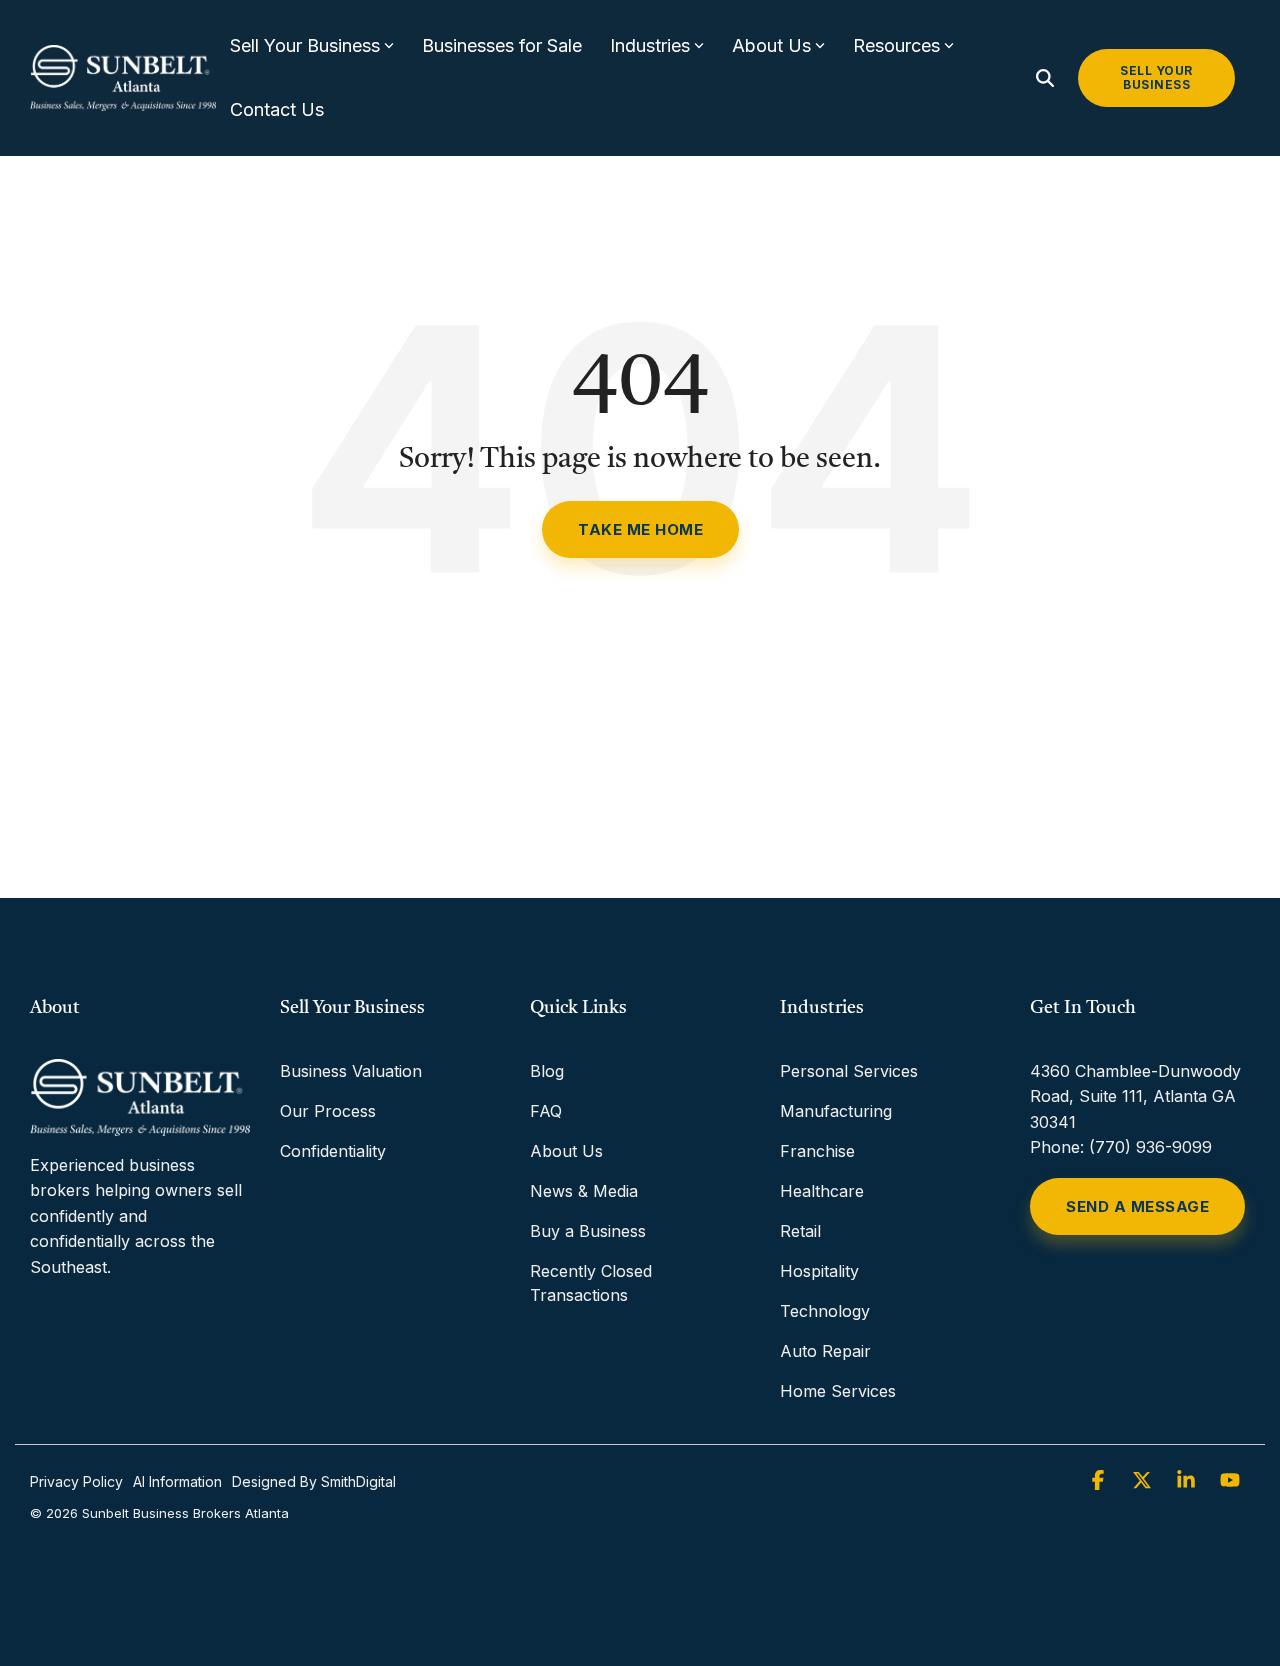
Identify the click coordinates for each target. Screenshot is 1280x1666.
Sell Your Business (305, 45)
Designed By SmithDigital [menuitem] (314, 1481)
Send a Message (1137, 1206)
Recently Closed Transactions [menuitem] (593, 1283)
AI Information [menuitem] (177, 1481)
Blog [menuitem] (547, 1071)
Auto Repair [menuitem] (825, 1351)
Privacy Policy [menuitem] (76, 1481)
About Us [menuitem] (566, 1151)
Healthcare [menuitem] (822, 1191)
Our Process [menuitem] (328, 1111)
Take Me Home (640, 529)
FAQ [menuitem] (546, 1111)
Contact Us (277, 109)
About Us (771, 45)
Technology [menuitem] (825, 1311)
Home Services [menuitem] (838, 1391)
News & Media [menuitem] (584, 1191)
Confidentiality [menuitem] (333, 1151)
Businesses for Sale (502, 45)
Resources (896, 45)
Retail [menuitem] (800, 1231)
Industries (650, 45)
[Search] (1045, 78)
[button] (1100, 1481)
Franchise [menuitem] (817, 1151)
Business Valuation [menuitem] (351, 1071)
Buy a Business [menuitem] (588, 1231)
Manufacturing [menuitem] (836, 1111)
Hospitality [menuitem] (819, 1271)
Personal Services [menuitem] (849, 1071)
